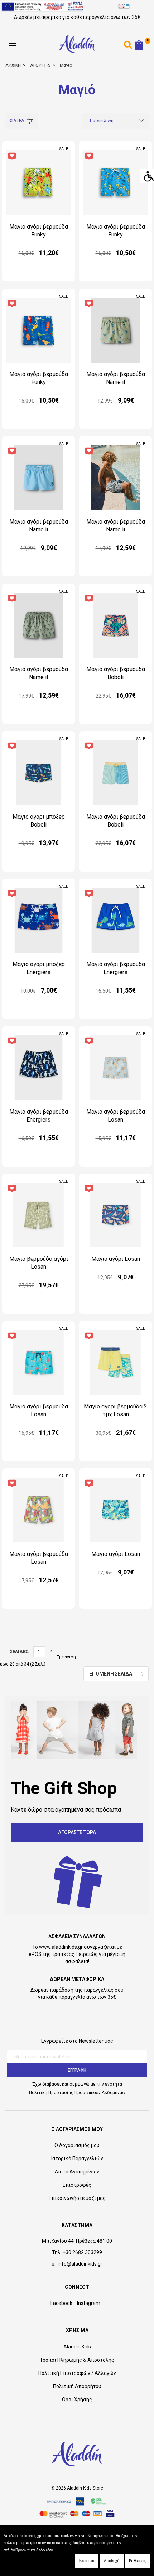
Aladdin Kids (77, 2347)
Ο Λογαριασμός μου (77, 2145)
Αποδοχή (112, 2561)
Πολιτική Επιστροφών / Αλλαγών (77, 2373)
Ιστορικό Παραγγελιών (77, 2158)
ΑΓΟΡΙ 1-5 (40, 65)
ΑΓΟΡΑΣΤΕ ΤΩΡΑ (77, 1832)
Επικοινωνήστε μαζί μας (77, 2198)
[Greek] (127, 7)
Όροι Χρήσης (77, 2400)
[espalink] (42, 6)
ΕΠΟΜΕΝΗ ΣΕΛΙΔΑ (111, 1674)
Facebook (61, 2303)
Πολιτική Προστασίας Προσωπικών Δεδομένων (77, 2093)
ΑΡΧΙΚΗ (13, 65)
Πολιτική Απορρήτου (77, 2386)
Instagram (89, 2303)
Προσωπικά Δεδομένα (34, 2550)
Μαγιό (66, 65)
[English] (121, 7)
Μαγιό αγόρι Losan (116, 1259)
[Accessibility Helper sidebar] (147, 176)
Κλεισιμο (87, 2561)
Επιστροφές (77, 2185)
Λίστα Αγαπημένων (77, 2172)
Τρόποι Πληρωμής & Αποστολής (77, 2360)
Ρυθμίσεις (138, 2561)
